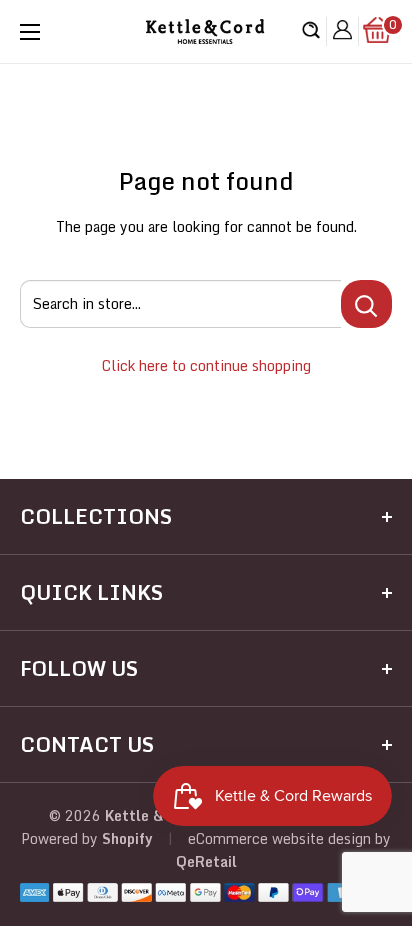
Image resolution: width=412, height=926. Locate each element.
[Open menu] (30, 32)
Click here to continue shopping (206, 365)
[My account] (342, 32)
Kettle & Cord (152, 815)
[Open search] (311, 32)
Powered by (61, 838)
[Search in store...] (366, 304)
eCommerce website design (279, 838)
